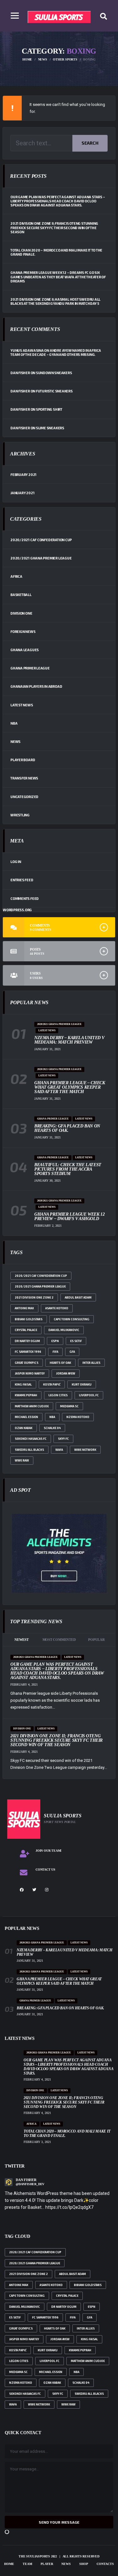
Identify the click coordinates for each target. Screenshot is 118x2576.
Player (47, 2564)
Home (9, 2564)
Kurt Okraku (82, 1384)
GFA (72, 1352)
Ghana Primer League (30, 668)
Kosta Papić (52, 1384)
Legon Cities (58, 1395)
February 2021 (23, 475)
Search (90, 143)
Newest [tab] (22, 1640)
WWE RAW (22, 1460)
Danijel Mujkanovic (64, 1330)
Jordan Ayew (66, 1373)
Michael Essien (26, 1417)
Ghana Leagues (25, 650)
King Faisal (23, 1384)
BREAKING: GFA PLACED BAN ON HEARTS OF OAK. (67, 1128)
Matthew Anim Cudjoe (32, 1406)
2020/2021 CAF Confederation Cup (41, 540)
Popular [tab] (96, 1640)
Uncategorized (24, 797)
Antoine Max (24, 1308)
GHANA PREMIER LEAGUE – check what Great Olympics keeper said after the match (70, 1087)
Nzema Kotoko (78, 1417)
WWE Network (85, 1450)
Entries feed (22, 880)
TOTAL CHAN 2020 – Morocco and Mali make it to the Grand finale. (56, 252)
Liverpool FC (89, 1395)
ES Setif (76, 1341)
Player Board (23, 760)
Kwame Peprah (26, 1395)
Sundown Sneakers (54, 373)
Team (27, 2564)
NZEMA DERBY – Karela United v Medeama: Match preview (69, 1040)
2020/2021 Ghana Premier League (41, 558)
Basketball (21, 595)
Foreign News (23, 631)
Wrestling (20, 815)
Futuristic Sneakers (54, 391)
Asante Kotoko (57, 1308)
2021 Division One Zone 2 (34, 1297)
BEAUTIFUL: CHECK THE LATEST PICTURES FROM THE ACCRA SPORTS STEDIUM (68, 1169)
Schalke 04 (52, 1428)
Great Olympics (27, 1363)
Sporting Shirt (49, 409)
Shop (84, 2564)
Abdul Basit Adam (78, 1297)
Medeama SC (69, 1406)
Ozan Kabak (24, 1428)
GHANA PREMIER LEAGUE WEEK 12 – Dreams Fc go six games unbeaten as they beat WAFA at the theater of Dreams (58, 277)
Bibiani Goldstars (29, 1319)
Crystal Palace (26, 1330)
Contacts (105, 2564)
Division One (21, 613)
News (15, 741)
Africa (16, 576)
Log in (16, 862)
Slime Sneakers (50, 428)
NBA (14, 723)
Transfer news (24, 778)
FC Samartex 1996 (28, 1352)
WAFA (59, 1450)
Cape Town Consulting (72, 1319)
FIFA (55, 1352)
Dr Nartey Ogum (27, 1341)
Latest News (22, 705)
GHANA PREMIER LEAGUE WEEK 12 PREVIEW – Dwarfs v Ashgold (69, 1216)
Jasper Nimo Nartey (30, 1373)
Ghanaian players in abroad (36, 686)
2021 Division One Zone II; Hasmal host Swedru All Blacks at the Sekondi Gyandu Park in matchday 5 (55, 301)
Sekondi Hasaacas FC (31, 1439)
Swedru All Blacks (29, 1450)
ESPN (55, 1341)
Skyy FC (63, 1439)
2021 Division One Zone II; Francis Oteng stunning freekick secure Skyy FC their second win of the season (54, 227)
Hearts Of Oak (60, 1363)
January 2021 (22, 493)
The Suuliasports (34, 2556)
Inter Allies (91, 1363)
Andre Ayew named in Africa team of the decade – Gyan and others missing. (56, 352)
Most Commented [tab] (59, 1640)
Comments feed (25, 898)
